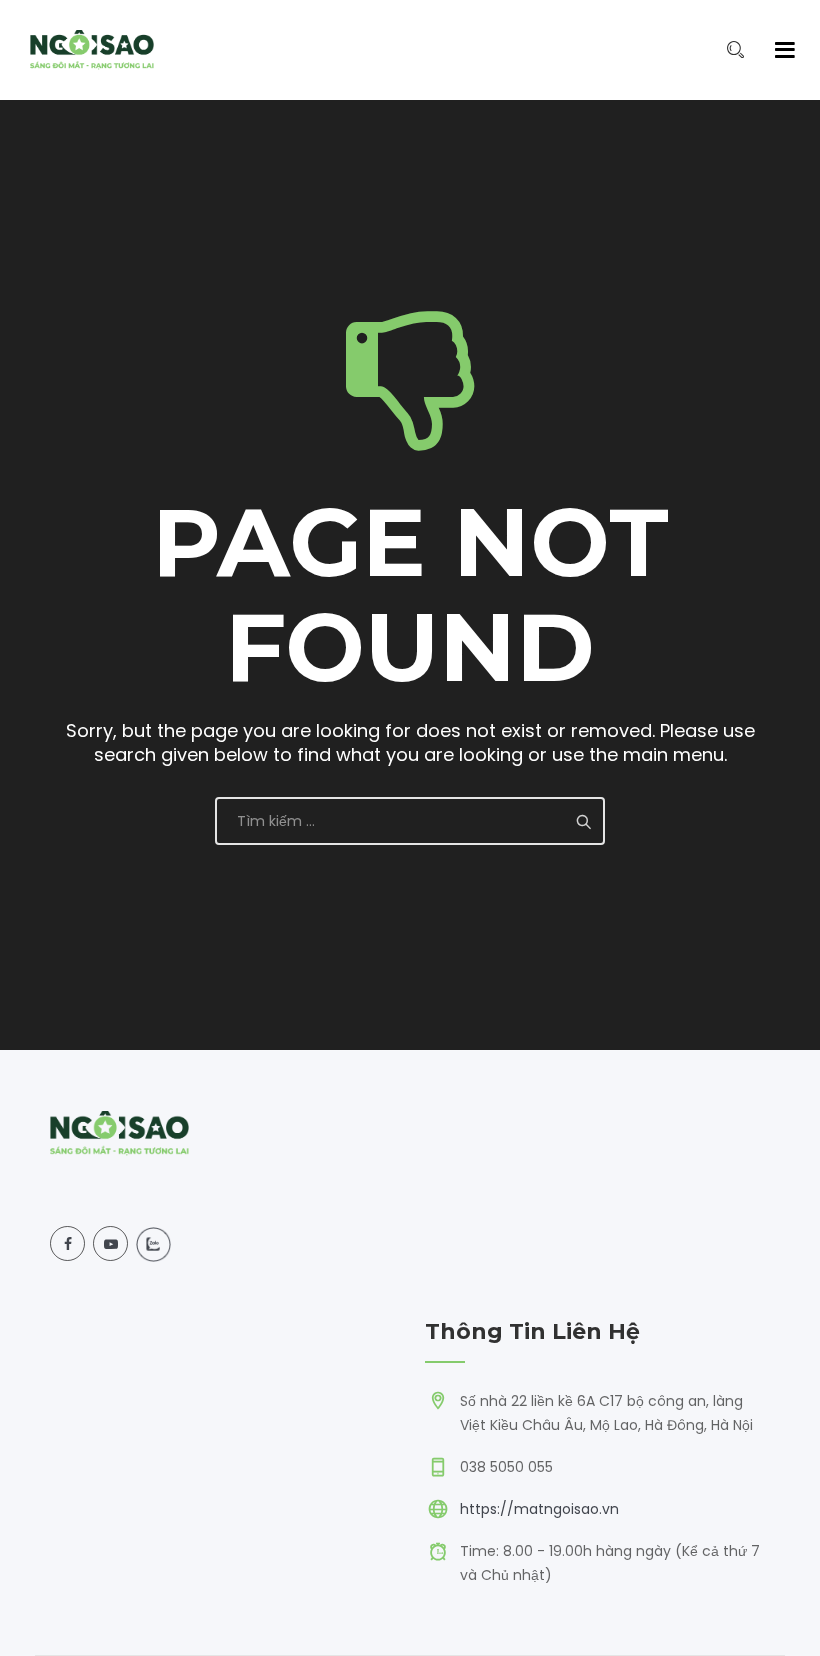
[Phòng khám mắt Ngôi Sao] (92, 50)
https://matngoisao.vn (539, 1509)
